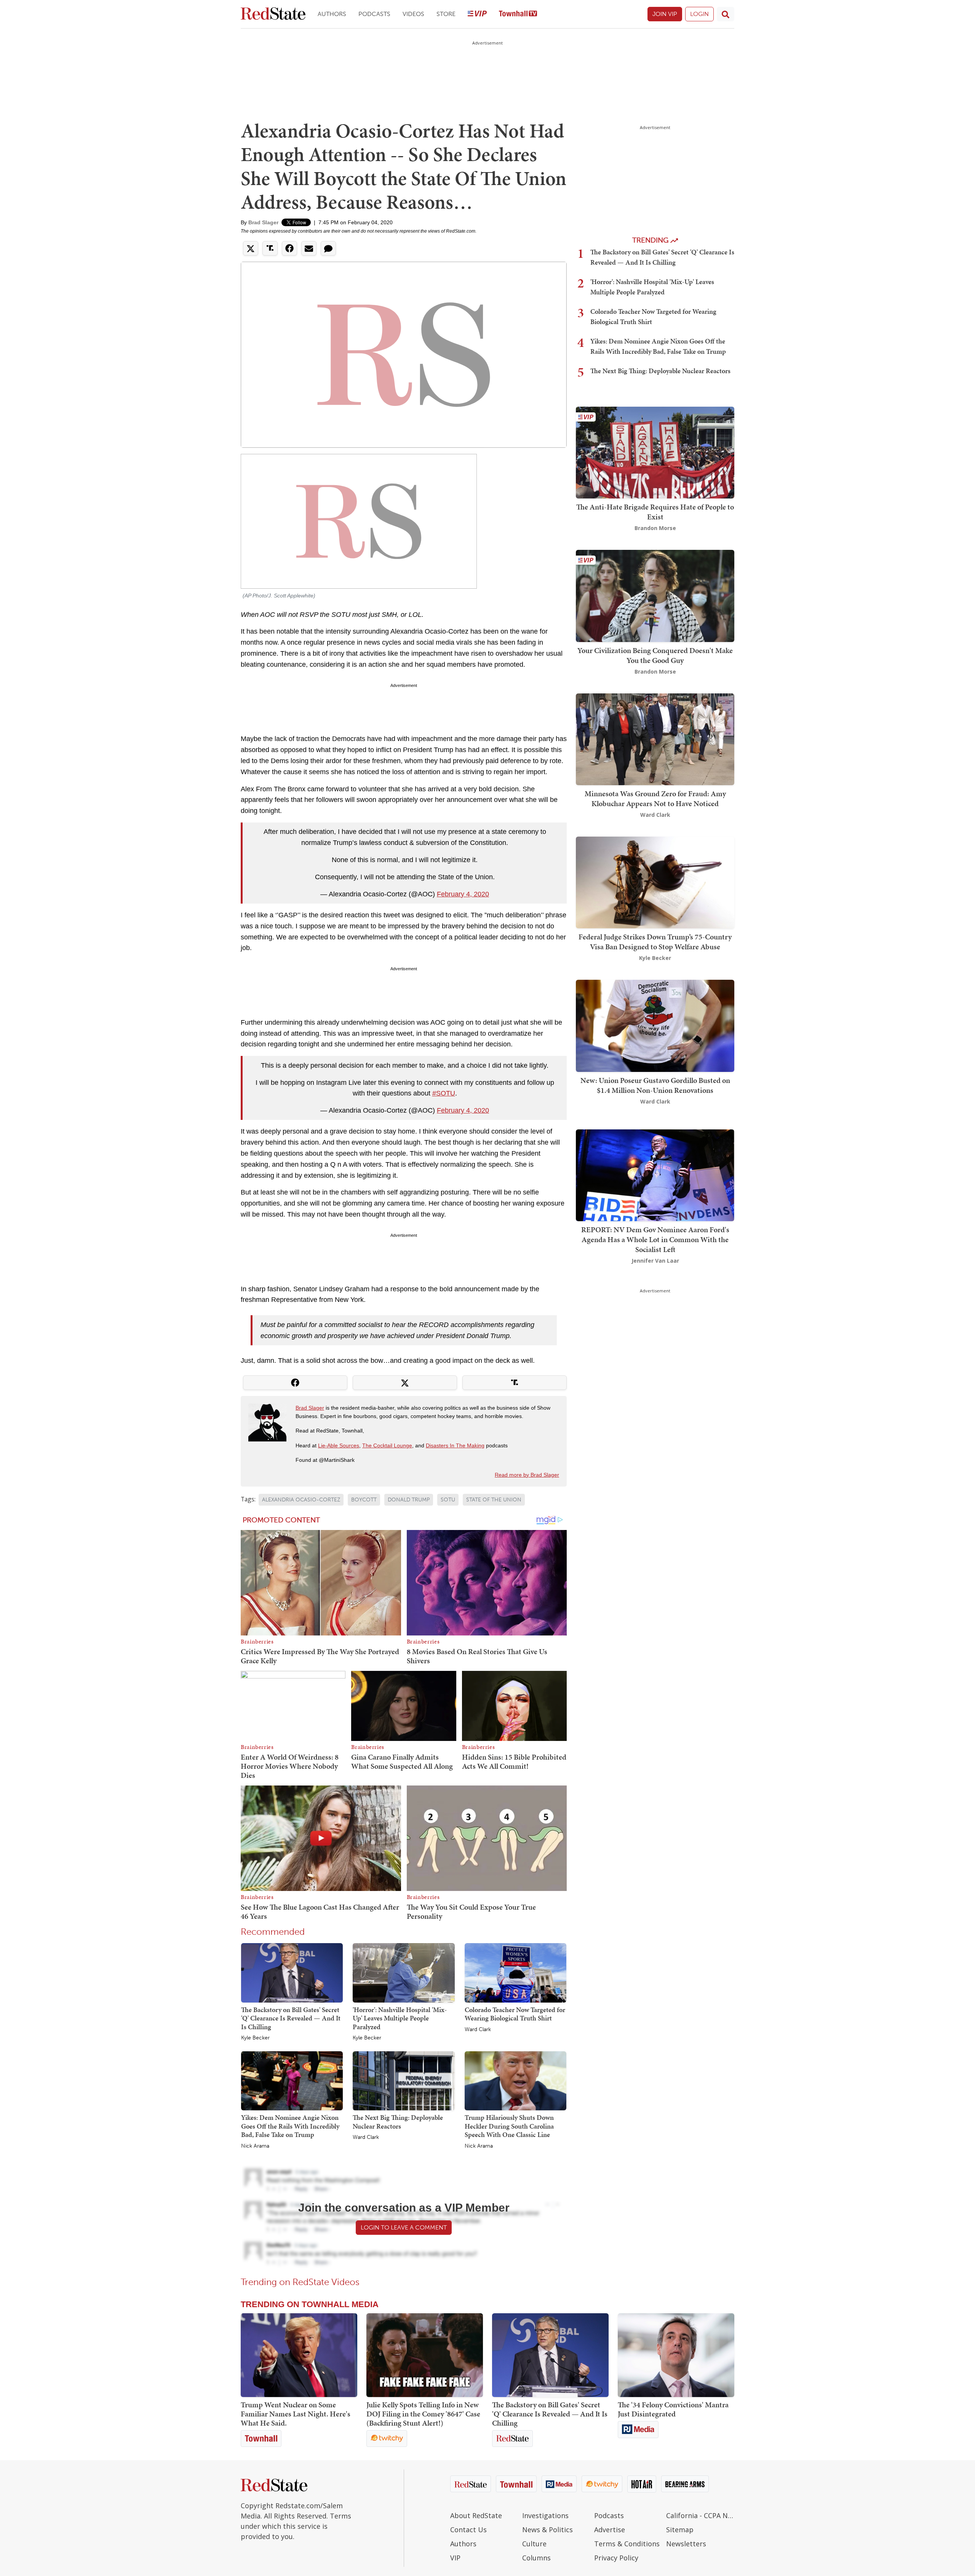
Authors (332, 14)
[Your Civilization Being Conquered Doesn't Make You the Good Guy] (655, 595)
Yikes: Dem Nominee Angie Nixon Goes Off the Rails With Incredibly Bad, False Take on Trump (290, 2126)
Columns (536, 2558)
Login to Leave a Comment (404, 2227)
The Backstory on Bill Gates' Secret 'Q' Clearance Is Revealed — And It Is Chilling (291, 2018)
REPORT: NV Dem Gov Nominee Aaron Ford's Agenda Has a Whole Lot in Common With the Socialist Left (655, 1239)
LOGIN (699, 14)
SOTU (448, 1500)
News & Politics (547, 2530)
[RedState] (273, 14)
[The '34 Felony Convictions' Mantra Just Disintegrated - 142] (676, 2355)
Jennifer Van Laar (655, 1261)
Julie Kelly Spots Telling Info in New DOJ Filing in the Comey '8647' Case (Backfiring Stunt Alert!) (423, 2414)
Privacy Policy (616, 2558)
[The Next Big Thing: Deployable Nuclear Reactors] (404, 2080)
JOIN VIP (665, 14)
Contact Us (468, 2530)
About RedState (476, 2515)
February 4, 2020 (463, 894)
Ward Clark (478, 2030)
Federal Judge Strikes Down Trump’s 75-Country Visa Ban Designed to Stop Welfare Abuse (655, 942)
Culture (534, 2544)
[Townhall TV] (518, 14)
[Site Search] (726, 14)
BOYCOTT (364, 1500)
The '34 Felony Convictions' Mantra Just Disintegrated (673, 2409)
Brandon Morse (655, 528)
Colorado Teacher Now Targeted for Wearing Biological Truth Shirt (515, 2014)
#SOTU (444, 1093)
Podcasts (374, 14)
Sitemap (680, 2530)
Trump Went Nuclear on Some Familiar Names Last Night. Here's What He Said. (296, 2414)
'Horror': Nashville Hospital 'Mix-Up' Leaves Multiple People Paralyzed (400, 2018)
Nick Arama (255, 2146)
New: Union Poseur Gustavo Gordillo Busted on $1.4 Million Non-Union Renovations (655, 1085)
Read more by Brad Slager (527, 1475)
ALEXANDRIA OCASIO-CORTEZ (301, 1500)
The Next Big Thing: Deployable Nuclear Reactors (398, 2122)
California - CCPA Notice (700, 2515)
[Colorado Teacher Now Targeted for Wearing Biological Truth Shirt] (515, 1972)
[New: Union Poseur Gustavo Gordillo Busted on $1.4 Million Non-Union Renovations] (655, 1025)
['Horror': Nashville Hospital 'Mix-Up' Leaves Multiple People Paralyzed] (404, 1972)
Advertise (610, 2530)
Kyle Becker (255, 2038)
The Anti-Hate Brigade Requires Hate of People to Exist (655, 512)
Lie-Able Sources (339, 1445)
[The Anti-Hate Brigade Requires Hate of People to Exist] (655, 452)
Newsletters (686, 2544)
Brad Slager (263, 222)
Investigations (545, 2515)
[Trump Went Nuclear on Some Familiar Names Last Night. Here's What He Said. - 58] (299, 2355)
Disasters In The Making (455, 1445)
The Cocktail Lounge (387, 1445)
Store (446, 14)
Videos (413, 14)
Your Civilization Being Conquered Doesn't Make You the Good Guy (655, 655)
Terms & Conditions (627, 2544)
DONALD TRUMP (409, 1500)
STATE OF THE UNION (494, 1500)
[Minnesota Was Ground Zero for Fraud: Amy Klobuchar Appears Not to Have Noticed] (655, 739)
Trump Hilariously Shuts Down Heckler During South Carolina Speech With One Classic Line (509, 2126)
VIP (455, 2558)
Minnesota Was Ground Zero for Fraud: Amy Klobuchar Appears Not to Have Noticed (655, 799)
